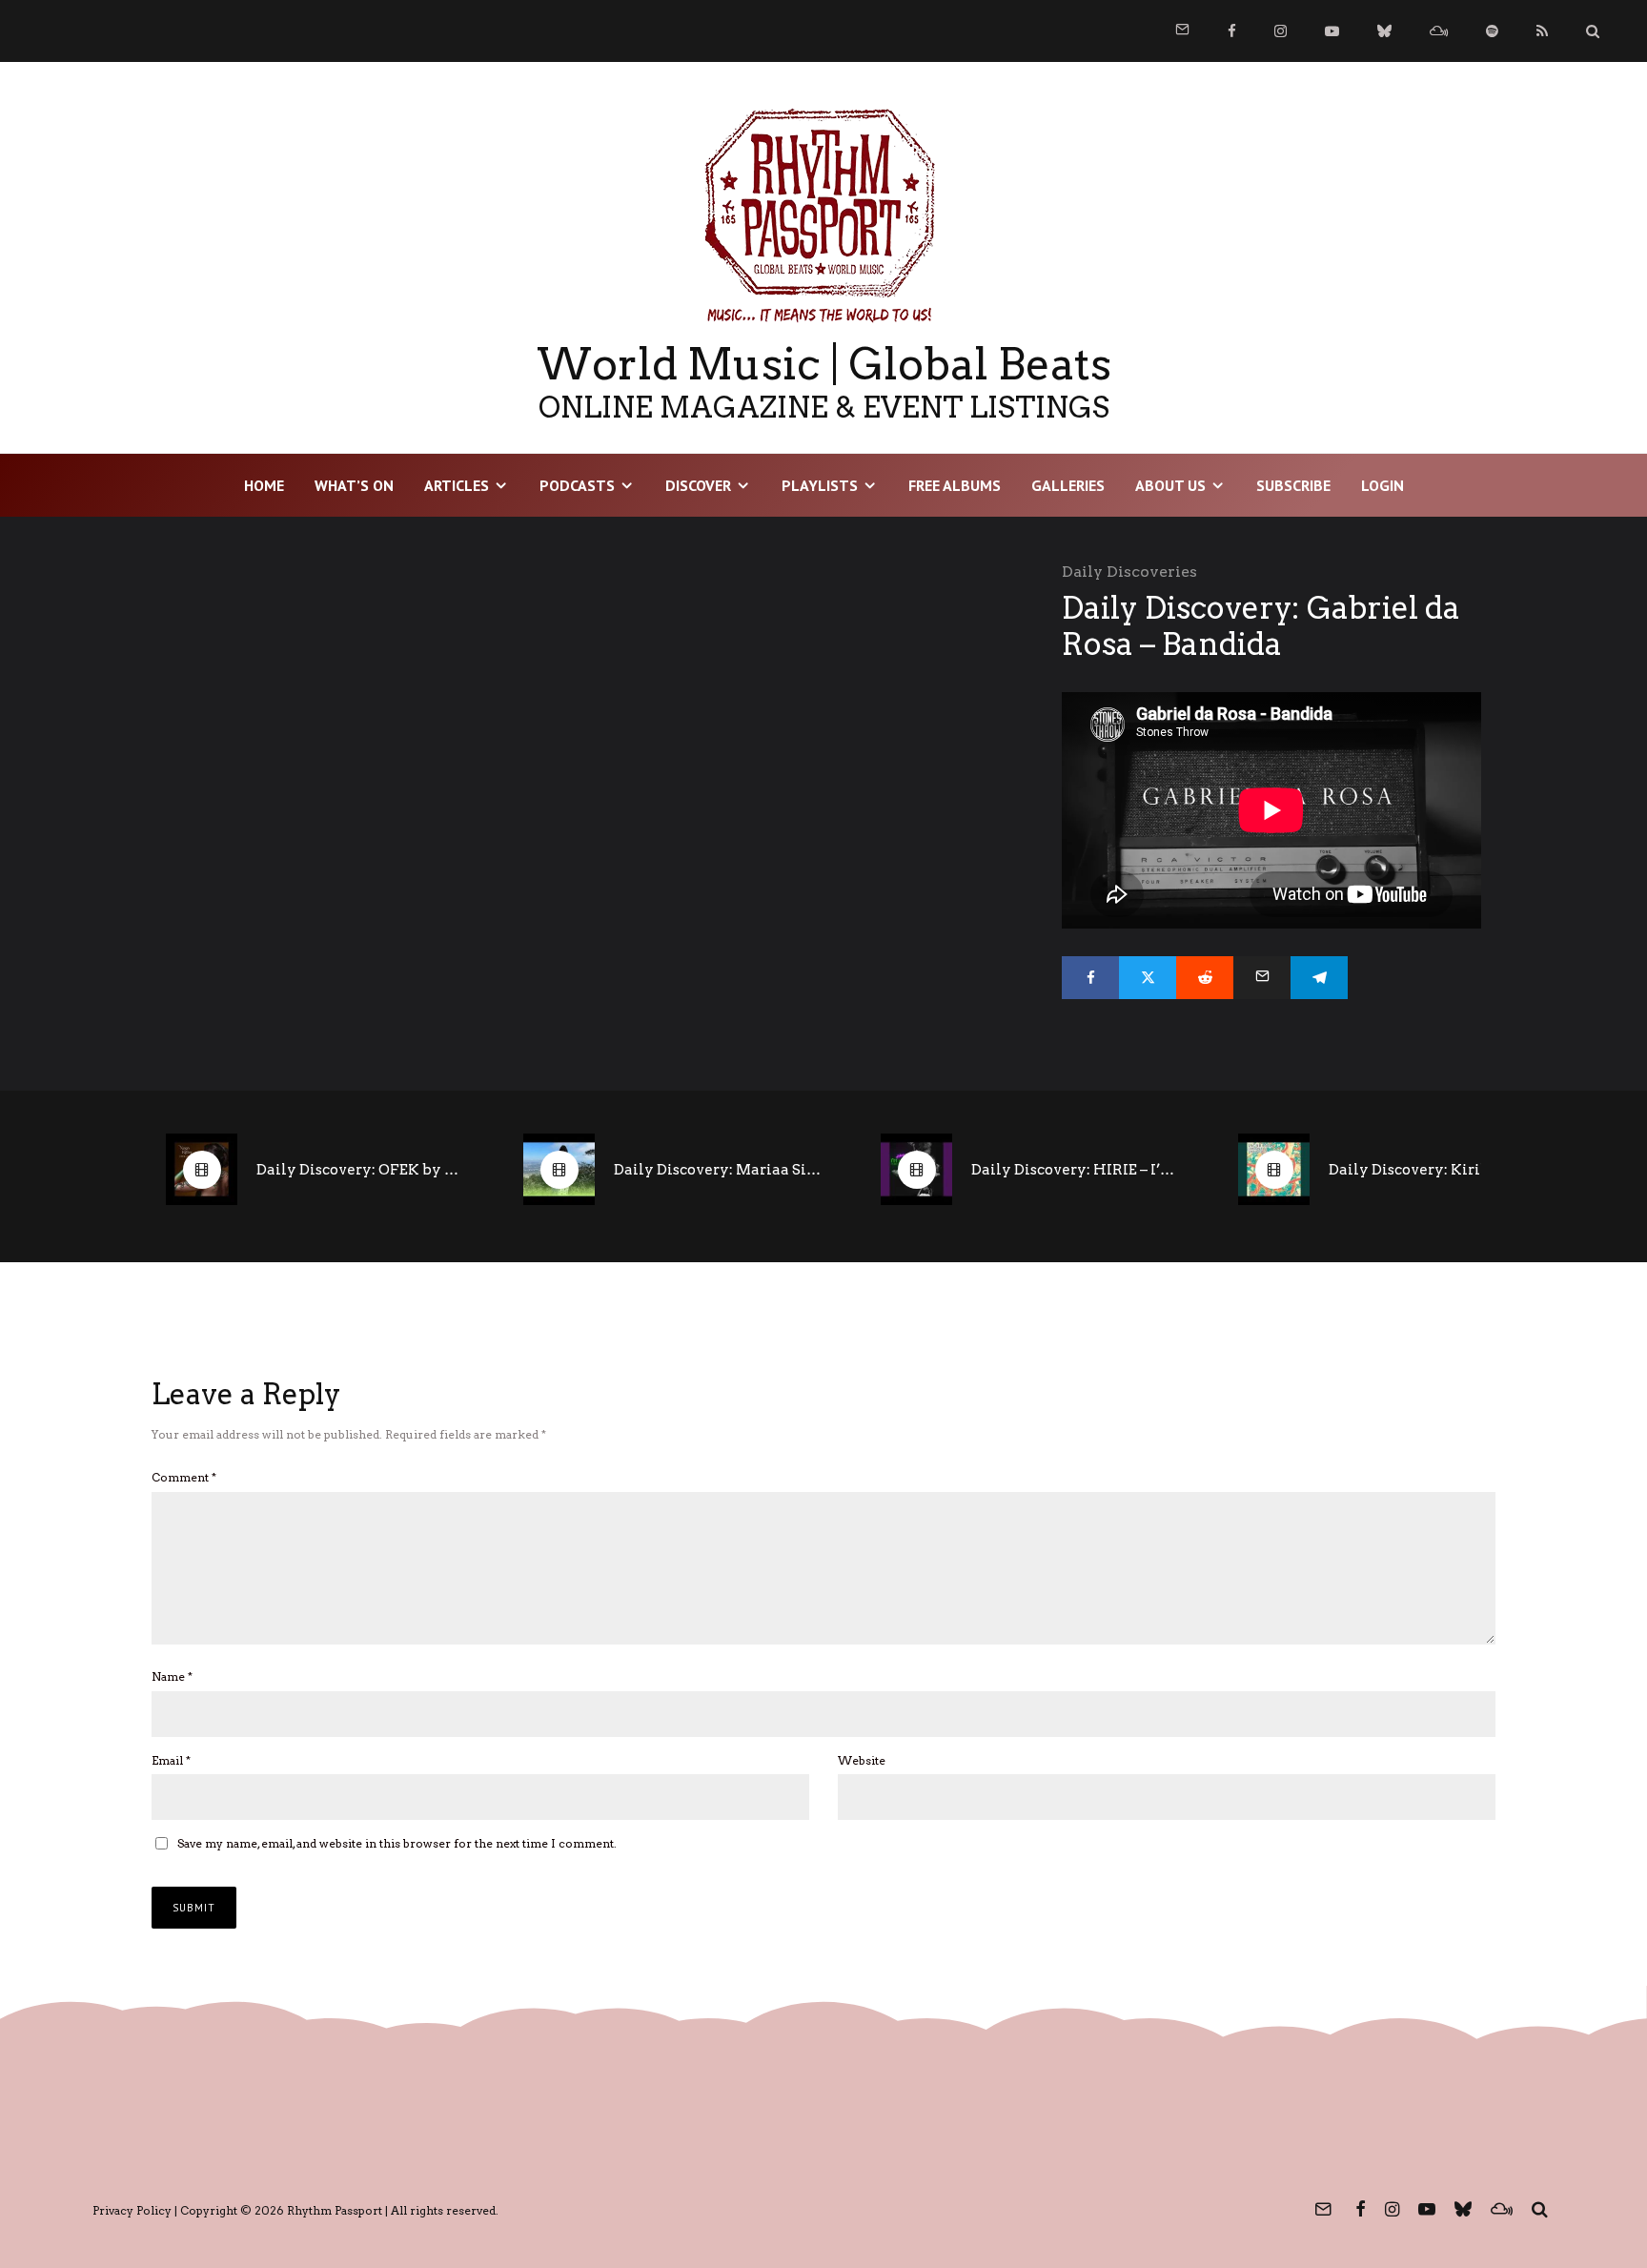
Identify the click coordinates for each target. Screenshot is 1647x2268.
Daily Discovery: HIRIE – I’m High (1076, 1170)
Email (171, 1760)
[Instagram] (1281, 31)
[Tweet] (1148, 978)
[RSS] (1542, 31)
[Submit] (1205, 978)
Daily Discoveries (1129, 572)
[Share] (1090, 978)
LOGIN (1383, 485)
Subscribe (1293, 485)
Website (862, 1760)
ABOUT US (1170, 485)
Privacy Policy (132, 2210)
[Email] (1262, 978)
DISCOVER (698, 485)
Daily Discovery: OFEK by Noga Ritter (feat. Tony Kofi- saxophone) (361, 1170)
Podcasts (577, 485)
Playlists (820, 485)
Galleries (1068, 485)
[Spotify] (1492, 31)
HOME (264, 485)
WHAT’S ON (354, 485)
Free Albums (955, 485)
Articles (457, 485)
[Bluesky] (1384, 31)
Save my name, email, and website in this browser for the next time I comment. (397, 1843)
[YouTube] (1332, 31)
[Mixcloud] (1439, 31)
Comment (184, 1477)
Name (172, 1676)
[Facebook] (1232, 31)
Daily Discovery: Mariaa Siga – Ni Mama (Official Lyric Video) (719, 1170)
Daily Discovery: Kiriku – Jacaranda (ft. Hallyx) (1433, 1170)
